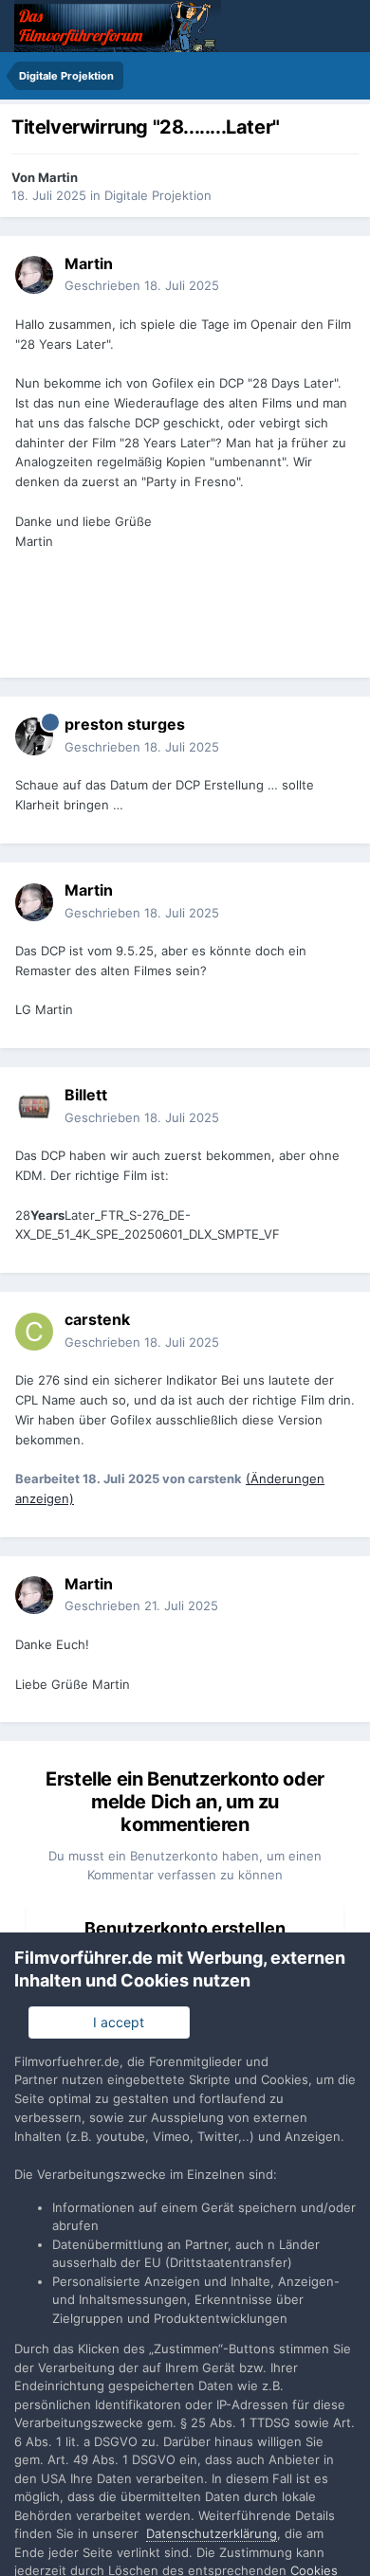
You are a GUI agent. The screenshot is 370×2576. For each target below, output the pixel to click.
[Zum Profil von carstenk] (34, 1332)
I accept (115, 2022)
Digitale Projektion (158, 195)
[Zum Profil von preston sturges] (34, 736)
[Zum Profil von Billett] (34, 1107)
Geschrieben (142, 285)
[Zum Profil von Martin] (34, 275)
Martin (58, 177)
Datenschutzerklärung (212, 2533)
